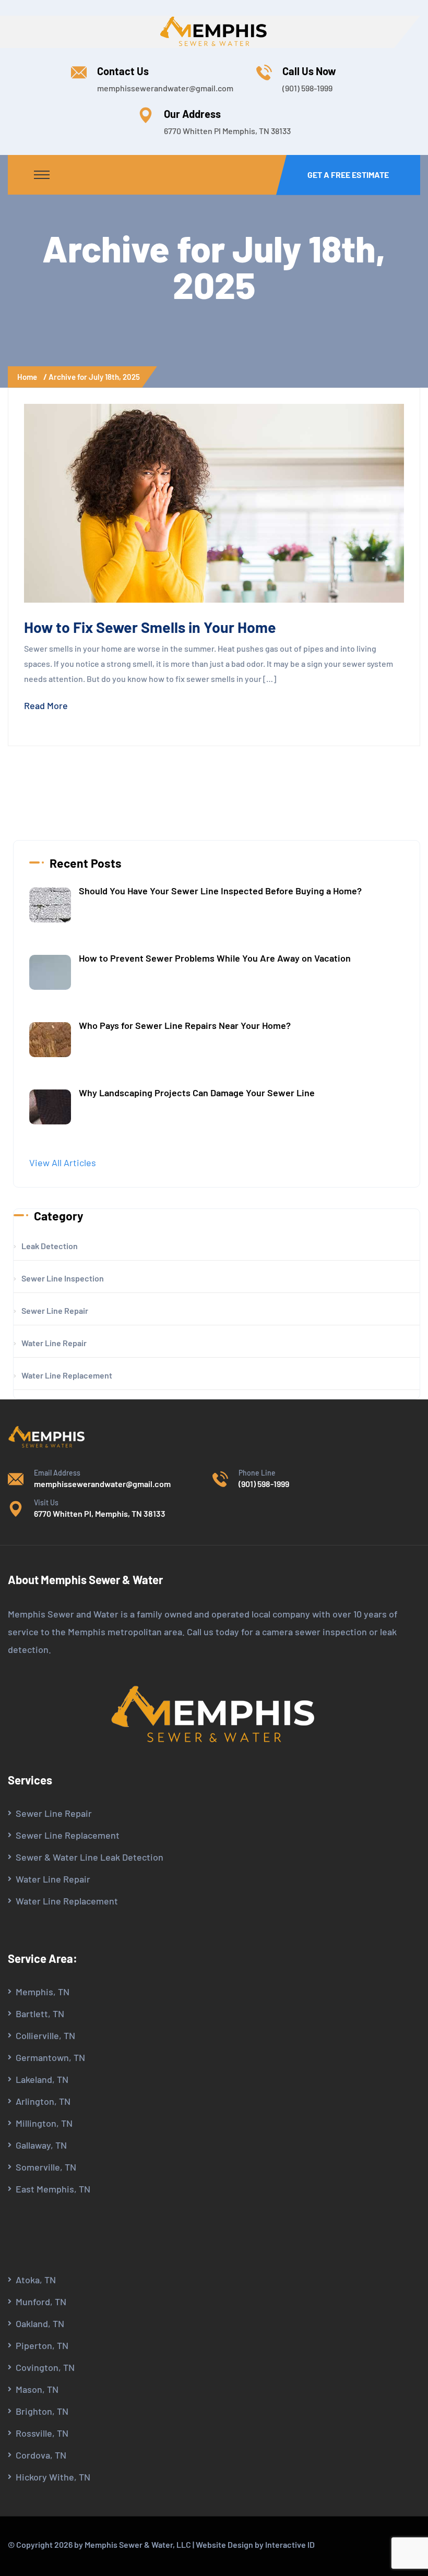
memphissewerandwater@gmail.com (165, 88)
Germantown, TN (50, 2057)
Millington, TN (44, 2123)
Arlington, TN (43, 2101)
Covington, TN (45, 2367)
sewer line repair (55, 1310)
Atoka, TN (36, 2280)
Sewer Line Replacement (68, 1835)
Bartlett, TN (40, 2014)
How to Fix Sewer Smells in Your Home (150, 627)
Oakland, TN (40, 2323)
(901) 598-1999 (307, 88)
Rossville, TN (42, 2433)
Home (29, 377)
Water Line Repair (53, 1879)
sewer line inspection (63, 1278)
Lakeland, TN (42, 2079)
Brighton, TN (42, 2411)
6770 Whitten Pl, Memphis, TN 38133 (100, 1513)
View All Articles (63, 1163)
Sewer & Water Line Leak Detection (90, 1857)
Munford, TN (41, 2302)
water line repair (54, 1343)
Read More (46, 705)
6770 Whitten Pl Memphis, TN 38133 (227, 131)
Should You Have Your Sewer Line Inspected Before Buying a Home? (220, 891)
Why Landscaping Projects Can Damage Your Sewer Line (197, 1093)
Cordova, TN (41, 2455)
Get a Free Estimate (348, 175)
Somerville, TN (46, 2167)
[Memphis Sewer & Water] (214, 31)
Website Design (224, 2544)
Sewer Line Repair (54, 1813)
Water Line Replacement (67, 1901)
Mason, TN (37, 2389)
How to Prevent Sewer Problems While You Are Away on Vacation (215, 958)
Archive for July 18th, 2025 (94, 377)
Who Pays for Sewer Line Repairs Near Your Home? (185, 1025)
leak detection (50, 1246)
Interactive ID (290, 2544)
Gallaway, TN (41, 2145)
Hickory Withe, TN (53, 2477)
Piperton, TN (42, 2345)
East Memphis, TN (53, 2189)
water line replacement (67, 1375)
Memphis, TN (43, 1992)
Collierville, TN (45, 2035)
